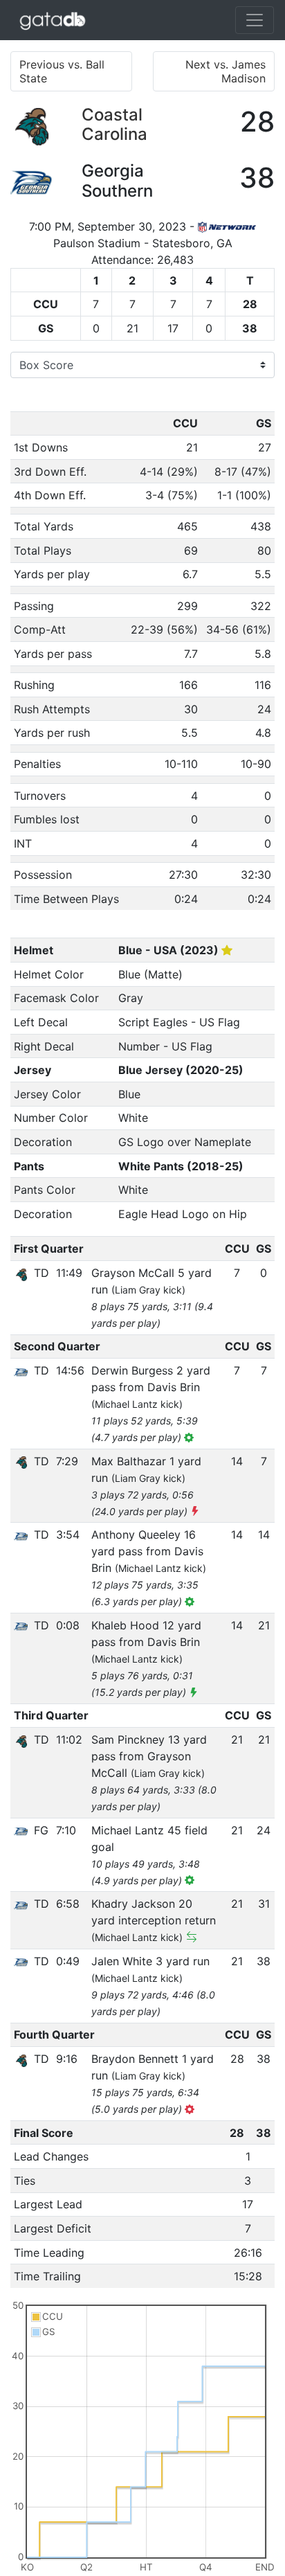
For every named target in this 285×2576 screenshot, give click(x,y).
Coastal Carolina (114, 125)
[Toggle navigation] (255, 20)
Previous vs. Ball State (62, 71)
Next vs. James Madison (226, 71)
